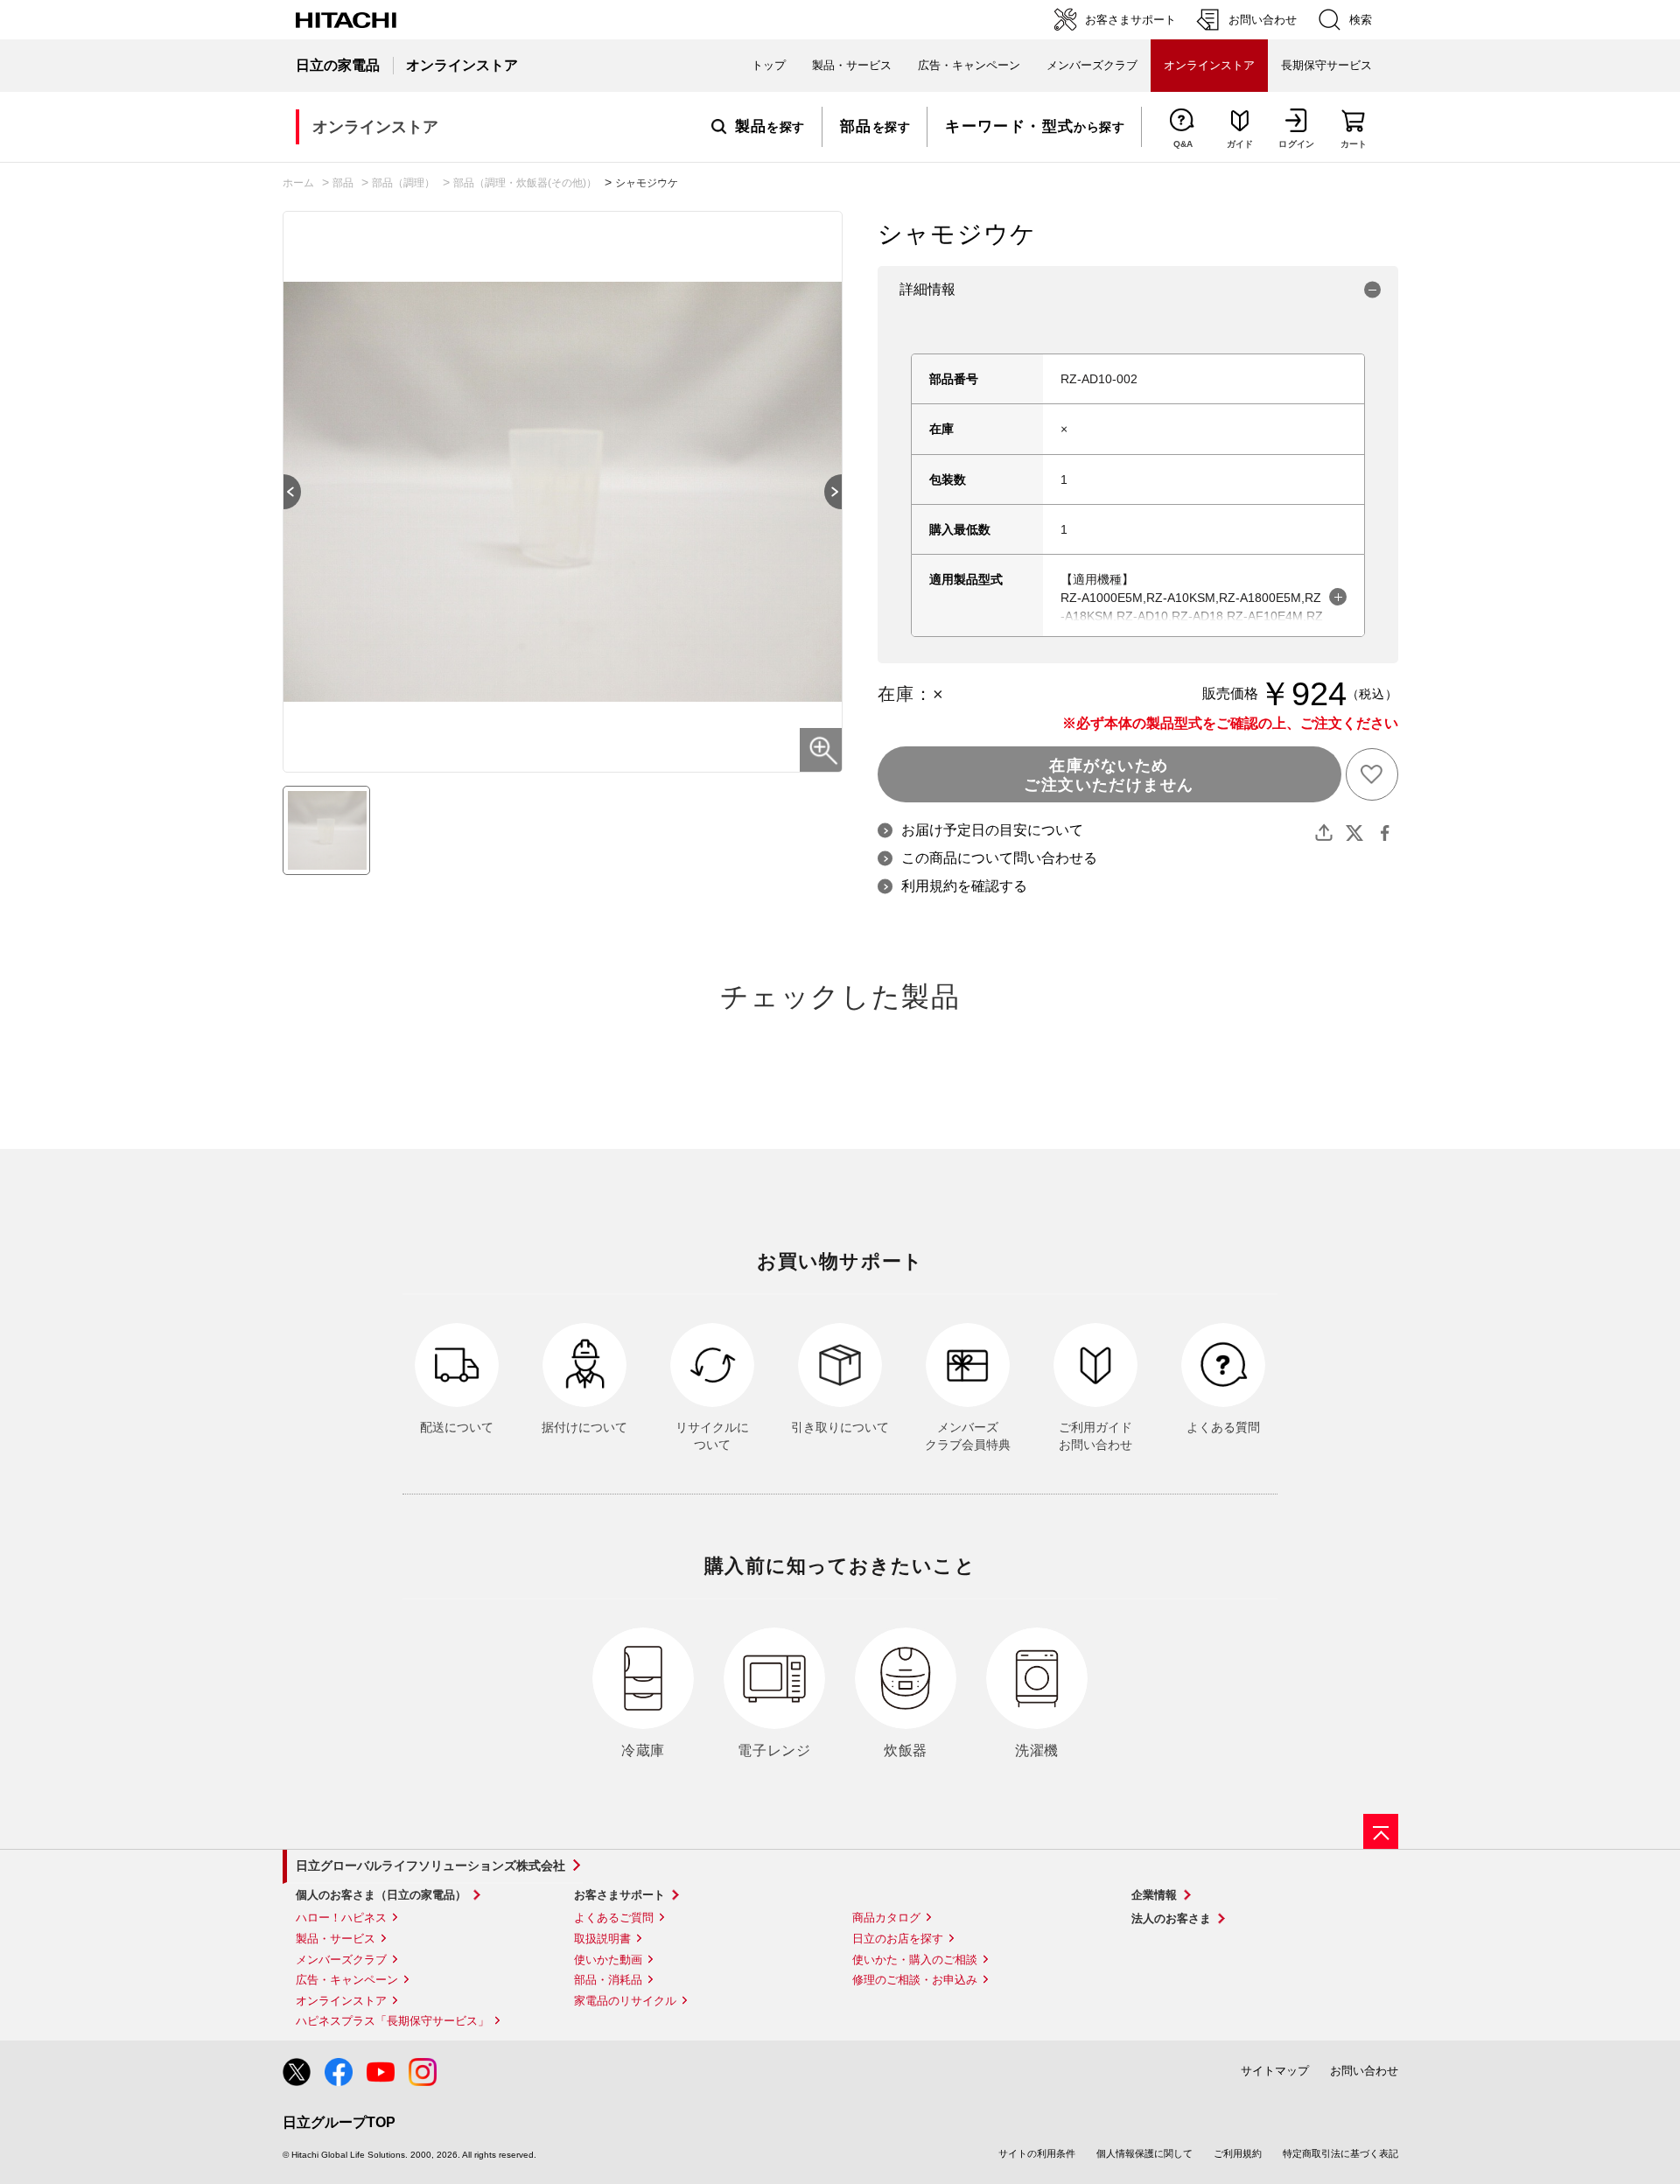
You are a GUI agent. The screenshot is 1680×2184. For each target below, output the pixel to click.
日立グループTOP (339, 2122)
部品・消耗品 (608, 1980)
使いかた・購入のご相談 (915, 1960)
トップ (769, 65)
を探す (770, 127)
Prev (283, 492)
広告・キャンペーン (347, 1980)
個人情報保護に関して (1144, 2153)
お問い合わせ (1364, 2071)
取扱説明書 (602, 1939)
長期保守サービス (1326, 65)
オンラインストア (341, 2001)
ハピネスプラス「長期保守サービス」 (392, 2021)
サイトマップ (1275, 2071)
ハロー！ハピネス (341, 1918)
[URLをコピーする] (1324, 833)
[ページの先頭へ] (1381, 1831)
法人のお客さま (1171, 1918)
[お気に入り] (1372, 774)
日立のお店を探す (898, 1939)
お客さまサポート (619, 1895)
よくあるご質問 (614, 1918)
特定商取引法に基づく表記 (1340, 2153)
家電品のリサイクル (625, 2001)
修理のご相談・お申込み (915, 1980)
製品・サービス (336, 1939)
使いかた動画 (608, 1960)
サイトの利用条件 (1037, 2153)
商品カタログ (886, 1918)
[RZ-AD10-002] (326, 830)
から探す (1035, 127)
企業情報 (1154, 1895)
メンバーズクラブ (1092, 65)
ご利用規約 (1238, 2153)
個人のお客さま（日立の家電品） (381, 1895)
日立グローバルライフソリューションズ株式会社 (430, 1865)
